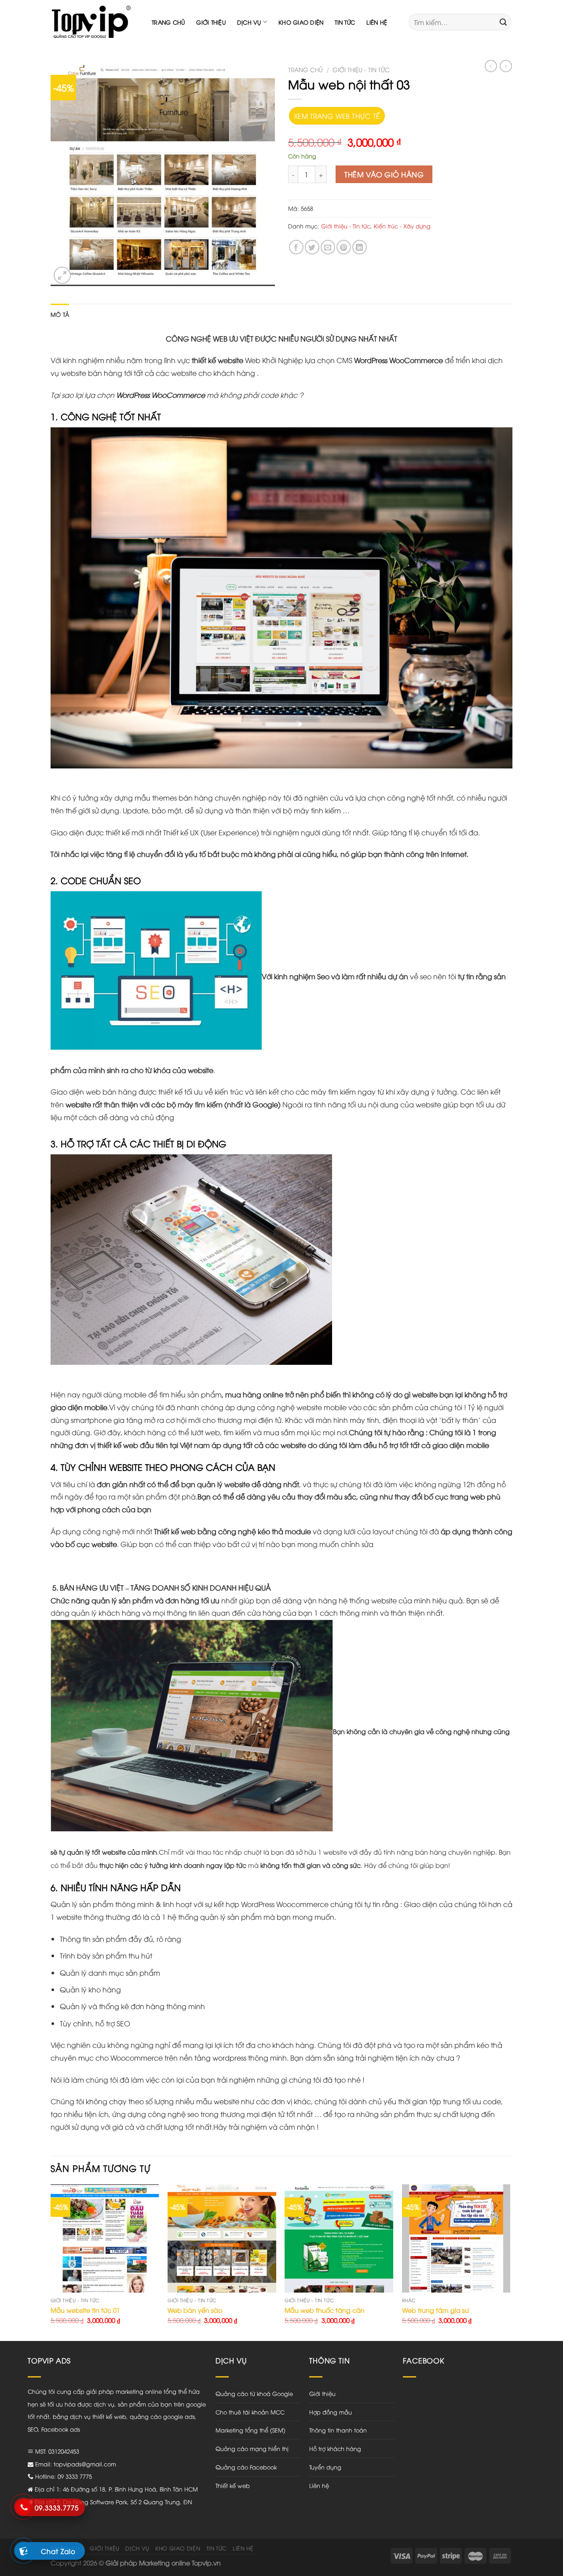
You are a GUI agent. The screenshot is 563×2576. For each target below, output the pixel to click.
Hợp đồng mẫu (331, 2412)
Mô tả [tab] (60, 314)
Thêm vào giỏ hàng (384, 174)
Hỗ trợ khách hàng (335, 2448)
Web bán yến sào (195, 2310)
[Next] (510, 2262)
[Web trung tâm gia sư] (456, 2239)
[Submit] (503, 22)
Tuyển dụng (325, 2467)
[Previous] (51, 2262)
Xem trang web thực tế (337, 116)
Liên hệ (377, 22)
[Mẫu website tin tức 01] (105, 2239)
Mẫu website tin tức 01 (85, 2310)
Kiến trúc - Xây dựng (402, 226)
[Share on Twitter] (312, 247)
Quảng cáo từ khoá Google (254, 2393)
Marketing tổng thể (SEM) (250, 2430)
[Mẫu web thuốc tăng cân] (339, 2239)
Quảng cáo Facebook (246, 2467)
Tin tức (345, 22)
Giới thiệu (211, 22)
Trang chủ (168, 22)
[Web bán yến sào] (222, 2239)
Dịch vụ (249, 22)
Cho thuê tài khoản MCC (250, 2412)
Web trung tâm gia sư (435, 2310)
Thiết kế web (233, 2485)
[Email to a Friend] (328, 247)
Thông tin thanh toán (338, 2430)
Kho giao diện (301, 22)
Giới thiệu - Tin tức (361, 69)
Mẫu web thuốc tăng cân (325, 2310)
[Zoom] (62, 275)
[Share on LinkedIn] (360, 247)
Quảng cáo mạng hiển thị (252, 2448)
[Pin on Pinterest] (344, 247)
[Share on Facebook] (296, 247)
